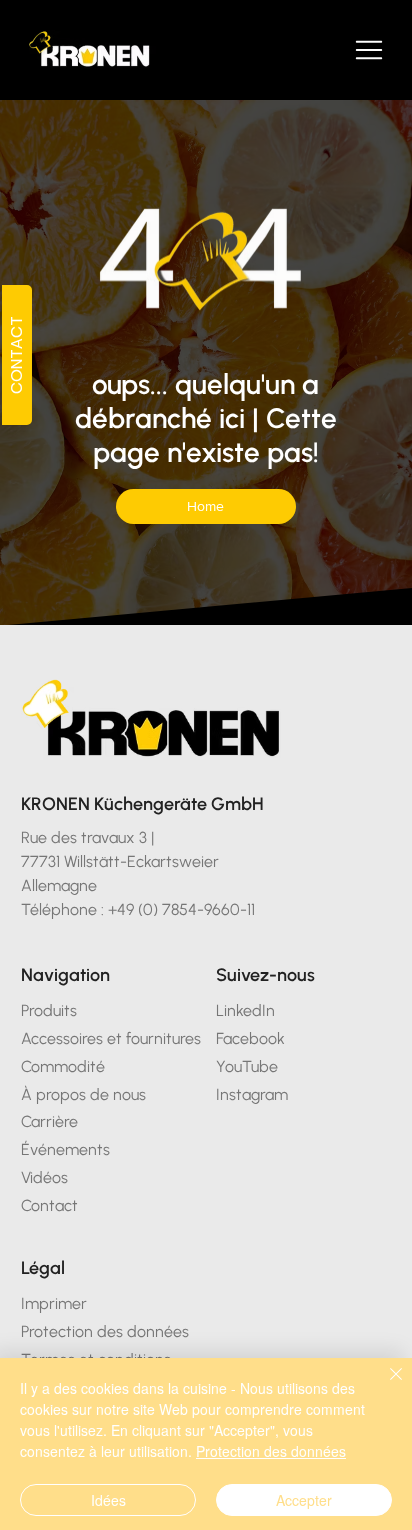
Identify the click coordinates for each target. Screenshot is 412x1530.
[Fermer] (384, 1386)
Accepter (304, 1500)
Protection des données (271, 1451)
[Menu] (370, 50)
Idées (108, 1500)
